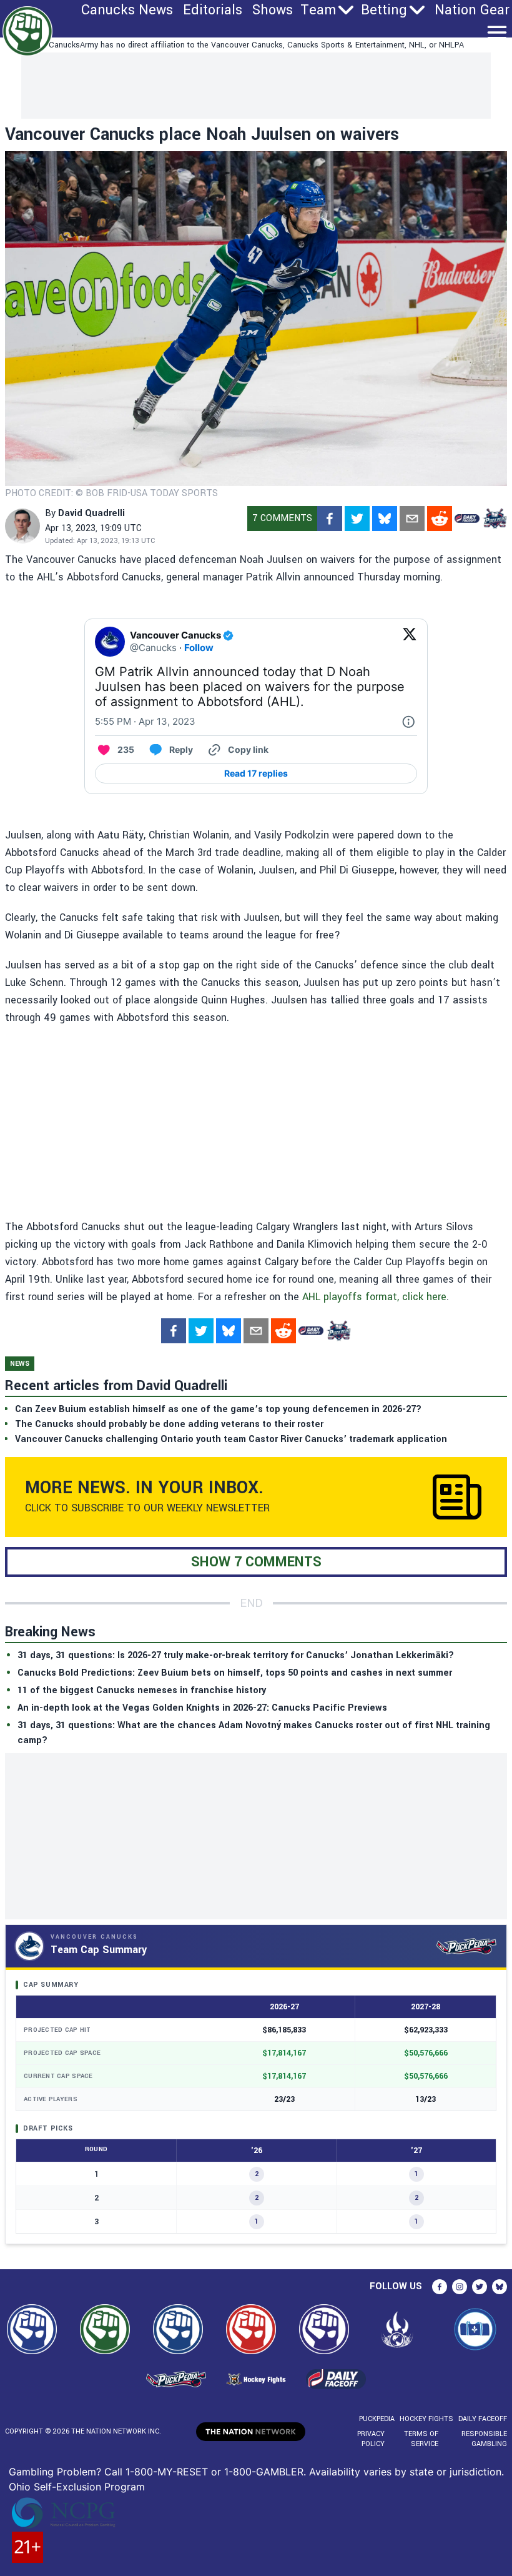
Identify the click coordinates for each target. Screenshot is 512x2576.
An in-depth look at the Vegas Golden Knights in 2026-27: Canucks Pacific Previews (202, 1708)
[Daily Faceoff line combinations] (467, 519)
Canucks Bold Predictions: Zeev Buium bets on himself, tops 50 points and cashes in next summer (235, 1673)
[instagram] (460, 2287)
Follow (199, 648)
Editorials (213, 10)
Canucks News (127, 10)
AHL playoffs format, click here (374, 1297)
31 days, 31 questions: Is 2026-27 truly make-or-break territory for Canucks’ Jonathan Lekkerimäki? (236, 1655)
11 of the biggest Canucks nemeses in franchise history (142, 1690)
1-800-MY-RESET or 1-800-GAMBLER (214, 2472)
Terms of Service (421, 2439)
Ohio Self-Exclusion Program (77, 2487)
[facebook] (330, 519)
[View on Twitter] (410, 642)
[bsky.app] (385, 519)
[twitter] (357, 519)
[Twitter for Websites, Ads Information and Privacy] (408, 722)
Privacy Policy (371, 2439)
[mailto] (412, 519)
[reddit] (440, 519)
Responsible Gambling (484, 2439)
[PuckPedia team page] (495, 519)
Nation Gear (472, 10)
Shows (273, 10)
